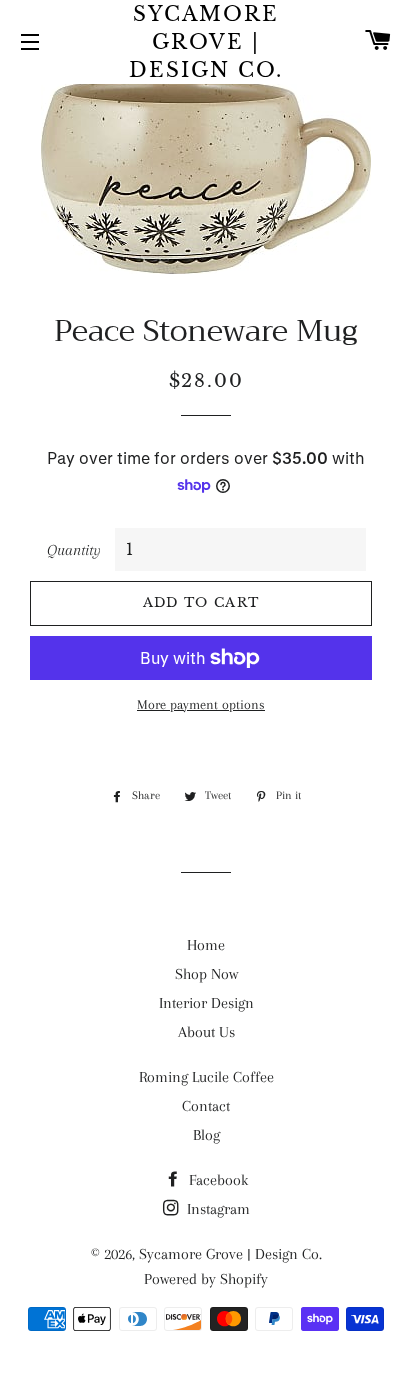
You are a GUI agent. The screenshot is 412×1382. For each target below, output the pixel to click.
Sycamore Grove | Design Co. (206, 42)
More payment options (201, 704)
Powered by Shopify (206, 1279)
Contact (206, 1106)
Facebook (216, 1180)
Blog (206, 1135)
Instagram (216, 1209)
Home (206, 945)
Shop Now (206, 974)
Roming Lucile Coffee (206, 1077)
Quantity (74, 550)
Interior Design (206, 1003)
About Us (206, 1032)
